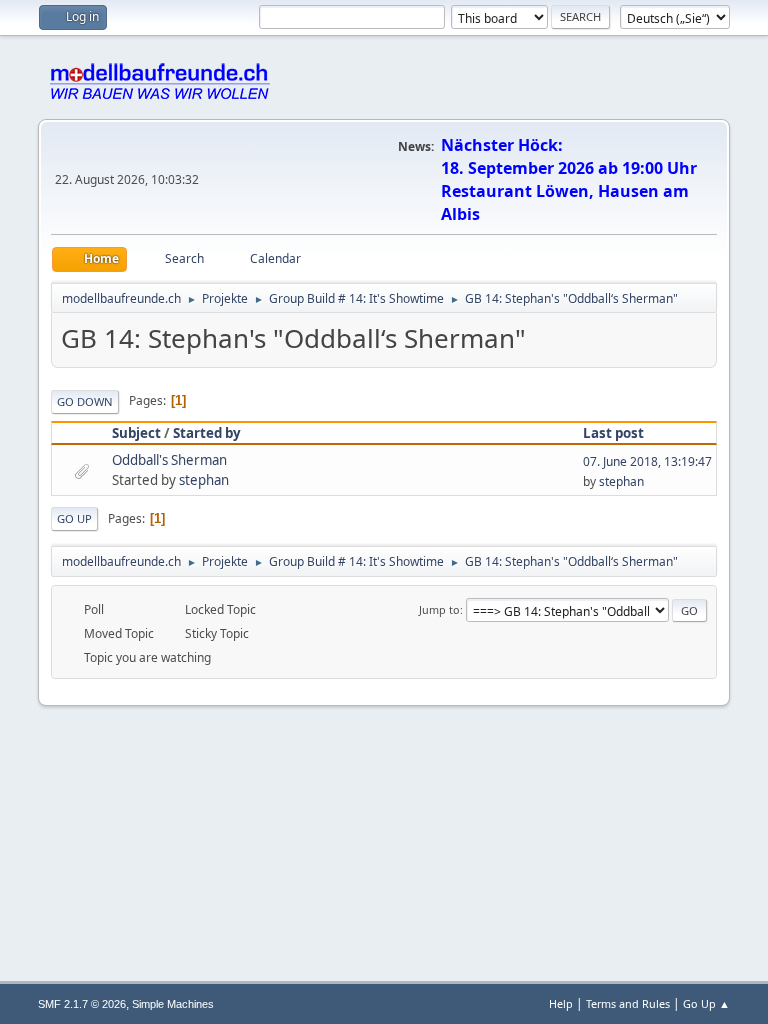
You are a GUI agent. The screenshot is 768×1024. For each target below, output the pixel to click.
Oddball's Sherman (169, 460)
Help (561, 1003)
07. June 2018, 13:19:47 (647, 461)
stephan (204, 480)
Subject (136, 433)
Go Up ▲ (706, 1003)
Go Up (74, 518)
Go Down (85, 401)
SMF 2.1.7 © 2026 (82, 1004)
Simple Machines (173, 1004)
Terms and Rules (628, 1003)
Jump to (439, 609)
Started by (207, 433)
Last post (613, 433)
